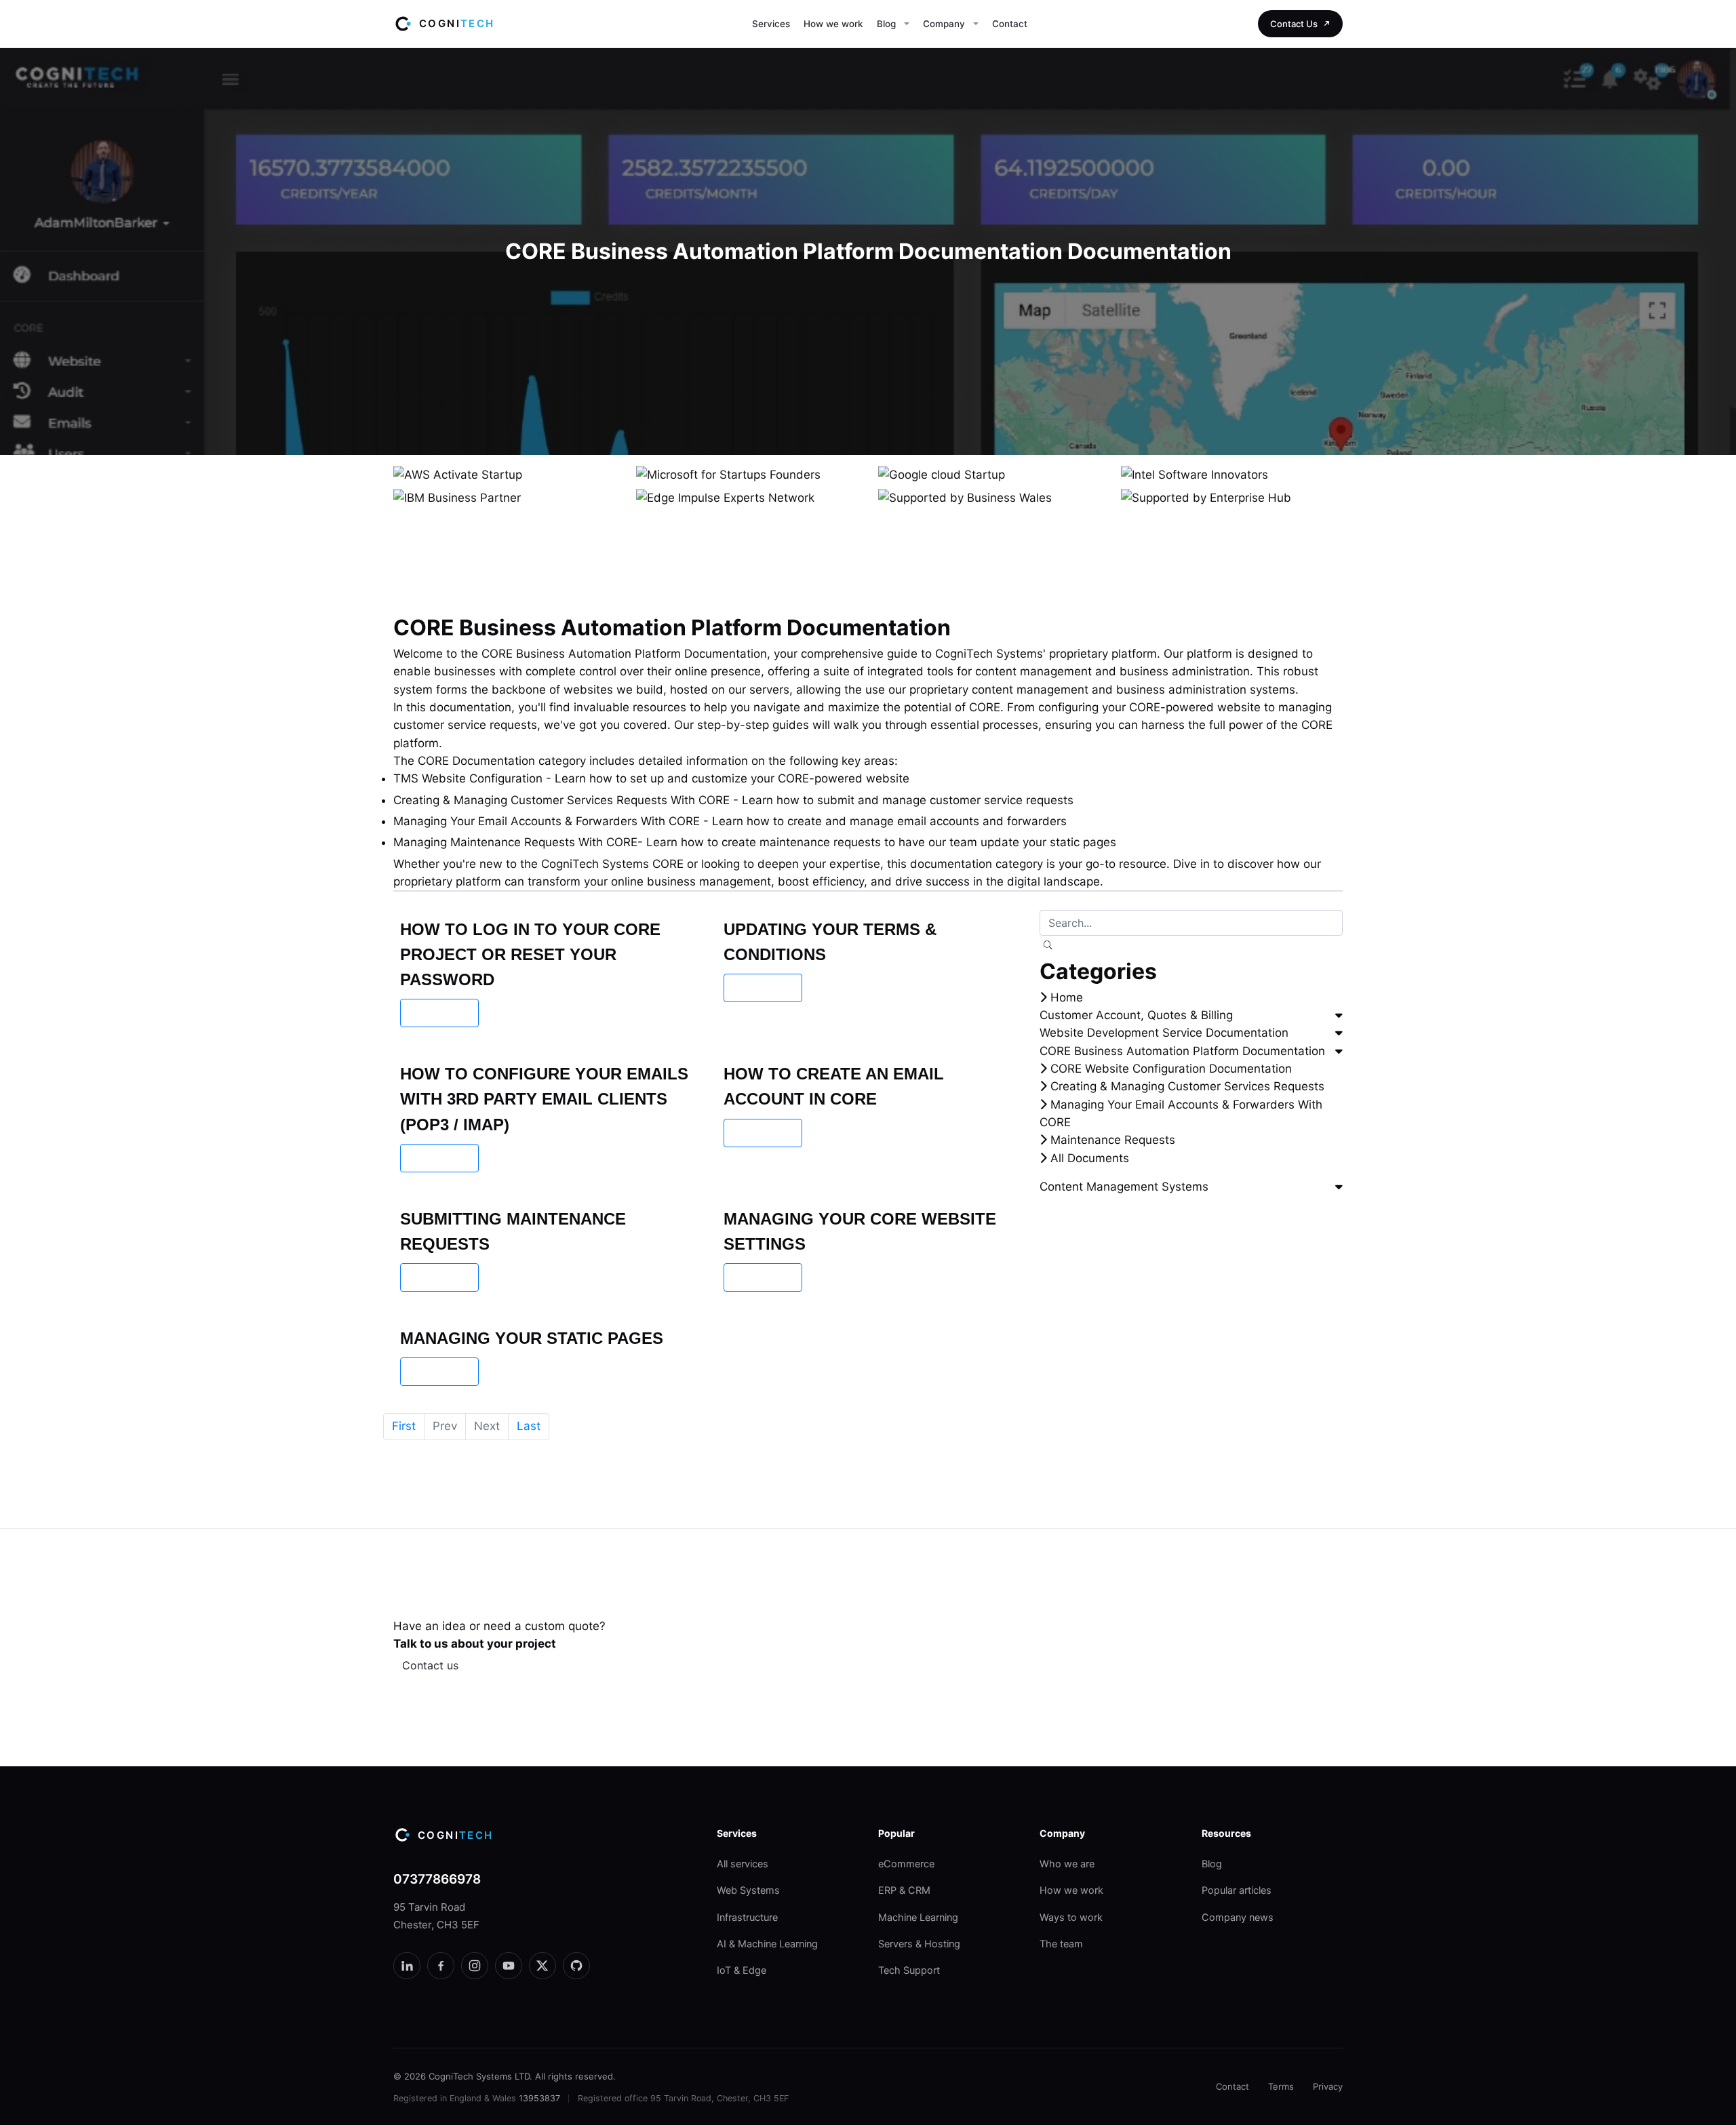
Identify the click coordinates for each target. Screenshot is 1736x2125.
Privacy (1328, 2086)
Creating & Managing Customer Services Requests (1186, 1086)
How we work (833, 24)
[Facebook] (441, 1966)
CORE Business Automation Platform (581, 654)
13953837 (539, 2098)
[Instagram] (475, 1966)
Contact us (430, 1665)
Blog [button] (886, 24)
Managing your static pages (532, 1338)
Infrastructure (747, 1918)
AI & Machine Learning (767, 1944)
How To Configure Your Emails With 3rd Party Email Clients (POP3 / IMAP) (544, 1099)
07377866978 (437, 1879)
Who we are (1067, 1864)
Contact (1010, 24)
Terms (1281, 2086)
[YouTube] (509, 1966)
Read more (439, 1013)
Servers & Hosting (919, 1944)
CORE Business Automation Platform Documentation (1182, 1051)
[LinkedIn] (407, 1966)
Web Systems (748, 1890)
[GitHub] (576, 1966)
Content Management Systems (1124, 1187)
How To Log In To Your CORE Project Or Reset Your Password (530, 954)
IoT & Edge (742, 1970)
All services (743, 1864)
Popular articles (1237, 1890)
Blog (1212, 1864)
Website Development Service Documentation (1164, 1033)
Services (771, 24)
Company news (1238, 1918)
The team (1061, 1944)
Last (529, 1426)
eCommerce (906, 1864)
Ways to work (1071, 1918)
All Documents (1088, 1158)
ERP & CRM (904, 1890)
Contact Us (1294, 24)
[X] (542, 1966)
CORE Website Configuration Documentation (1169, 1069)
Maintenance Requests (1111, 1140)
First (404, 1426)
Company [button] (944, 24)
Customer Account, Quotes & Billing (1136, 1015)
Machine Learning (918, 1918)
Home (1065, 997)
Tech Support (909, 1970)
